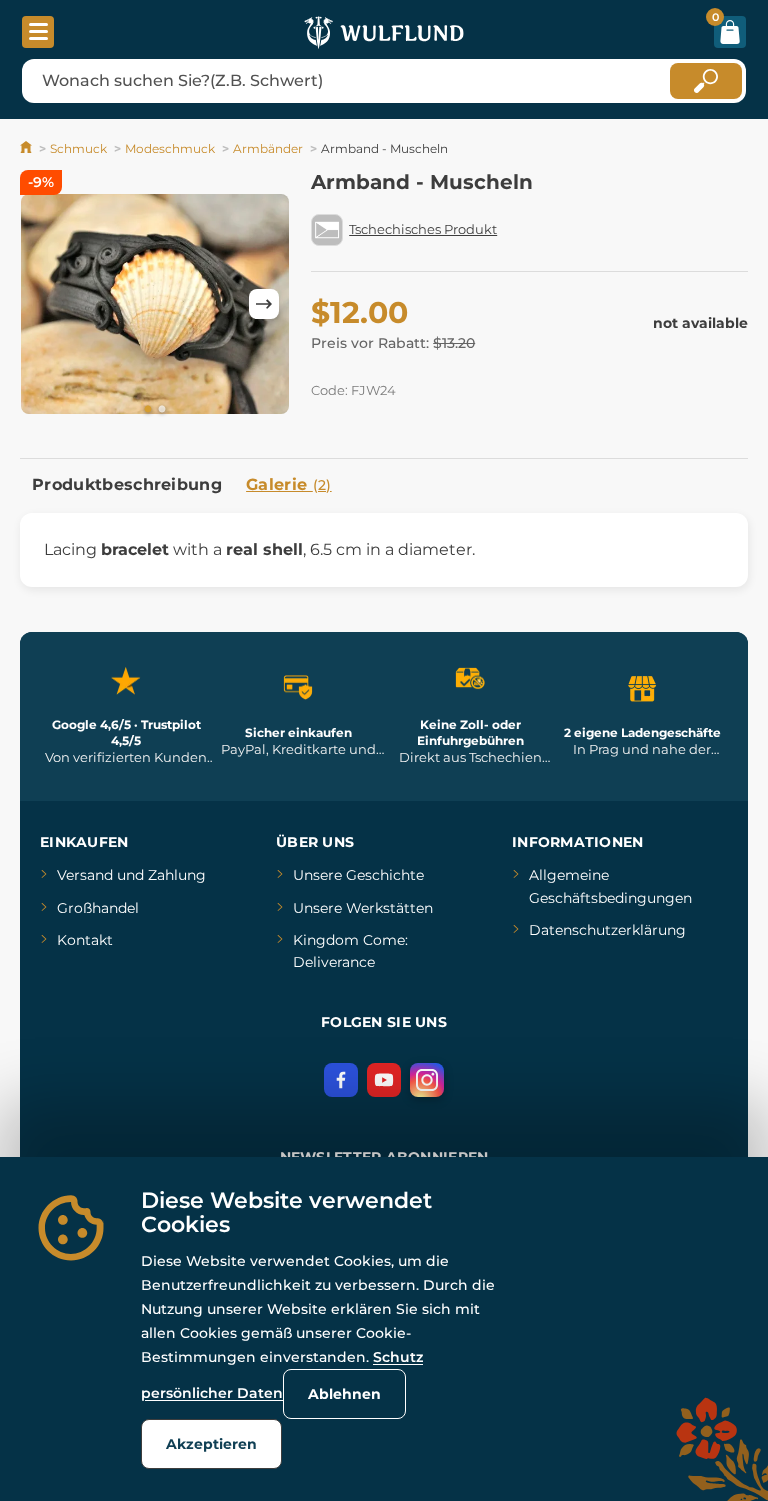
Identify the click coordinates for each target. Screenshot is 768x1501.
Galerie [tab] (289, 484)
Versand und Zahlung (131, 875)
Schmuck (78, 148)
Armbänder (268, 148)
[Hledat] (706, 81)
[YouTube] (384, 1080)
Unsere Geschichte (358, 875)
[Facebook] (341, 1080)
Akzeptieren (211, 1444)
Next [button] (264, 304)
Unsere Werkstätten (363, 908)
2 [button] (162, 410)
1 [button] (148, 410)
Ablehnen (344, 1394)
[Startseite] (27, 148)
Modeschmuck (170, 148)
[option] (155, 304)
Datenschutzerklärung (607, 930)
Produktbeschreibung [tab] (127, 484)
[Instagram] (427, 1080)
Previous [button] (45, 304)
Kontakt (85, 940)
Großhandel (98, 908)
